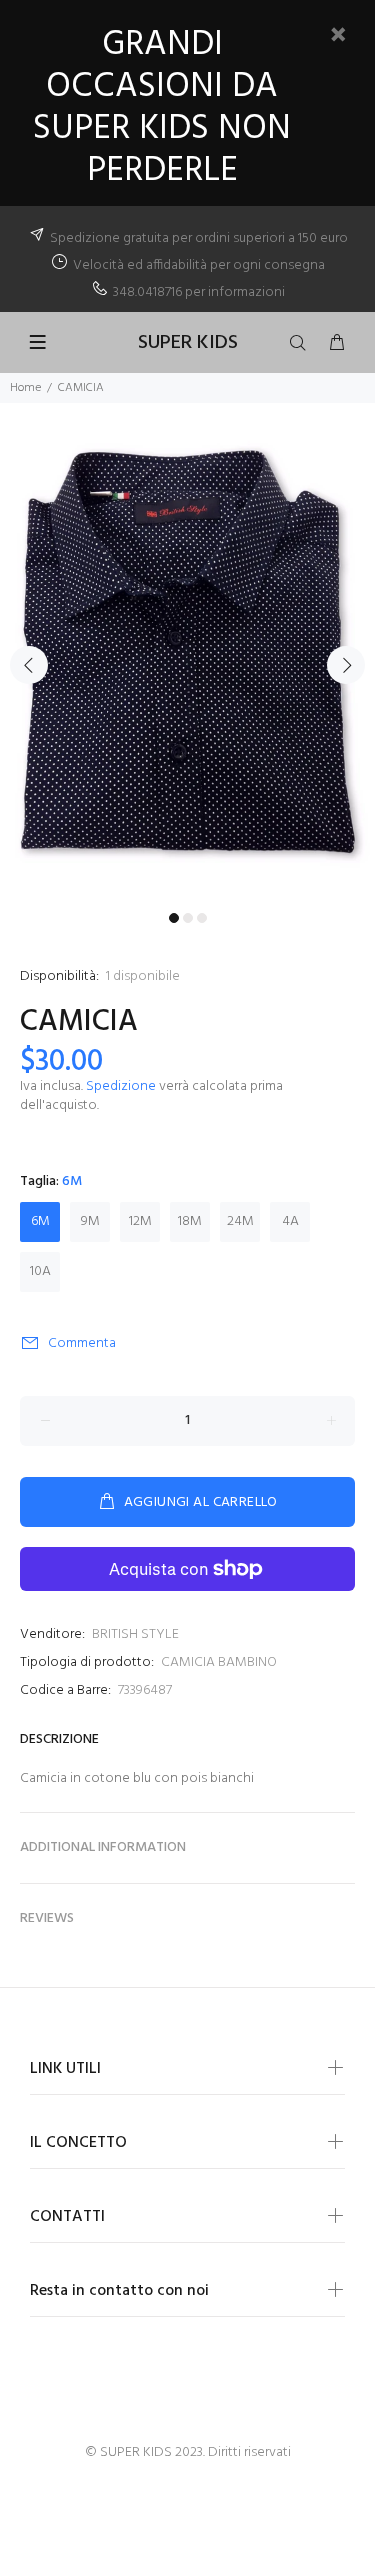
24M (240, 1221)
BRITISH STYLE (135, 1634)
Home (25, 388)
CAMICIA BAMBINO (219, 1662)
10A (40, 1271)
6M (40, 1221)
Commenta (82, 1343)
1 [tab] (174, 918)
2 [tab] (188, 918)
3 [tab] (202, 918)
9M (90, 1221)
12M (140, 1221)
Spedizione (121, 1086)
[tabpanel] (187, 653)
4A (290, 1221)
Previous (29, 665)
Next (346, 665)
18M (190, 1221)
